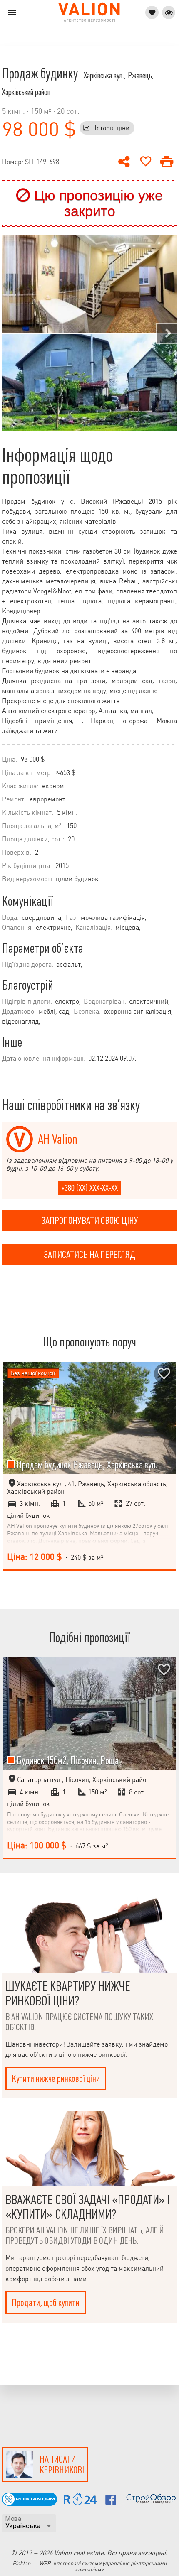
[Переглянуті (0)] (169, 12)
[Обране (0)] (152, 12)
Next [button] (167, 333)
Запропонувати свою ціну (90, 1221)
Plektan (21, 2563)
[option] (89, 333)
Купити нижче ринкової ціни (56, 2078)
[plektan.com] (30, 2504)
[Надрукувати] (167, 162)
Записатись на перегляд (89, 1255)
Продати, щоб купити (46, 2303)
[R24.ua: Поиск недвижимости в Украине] (80, 2503)
